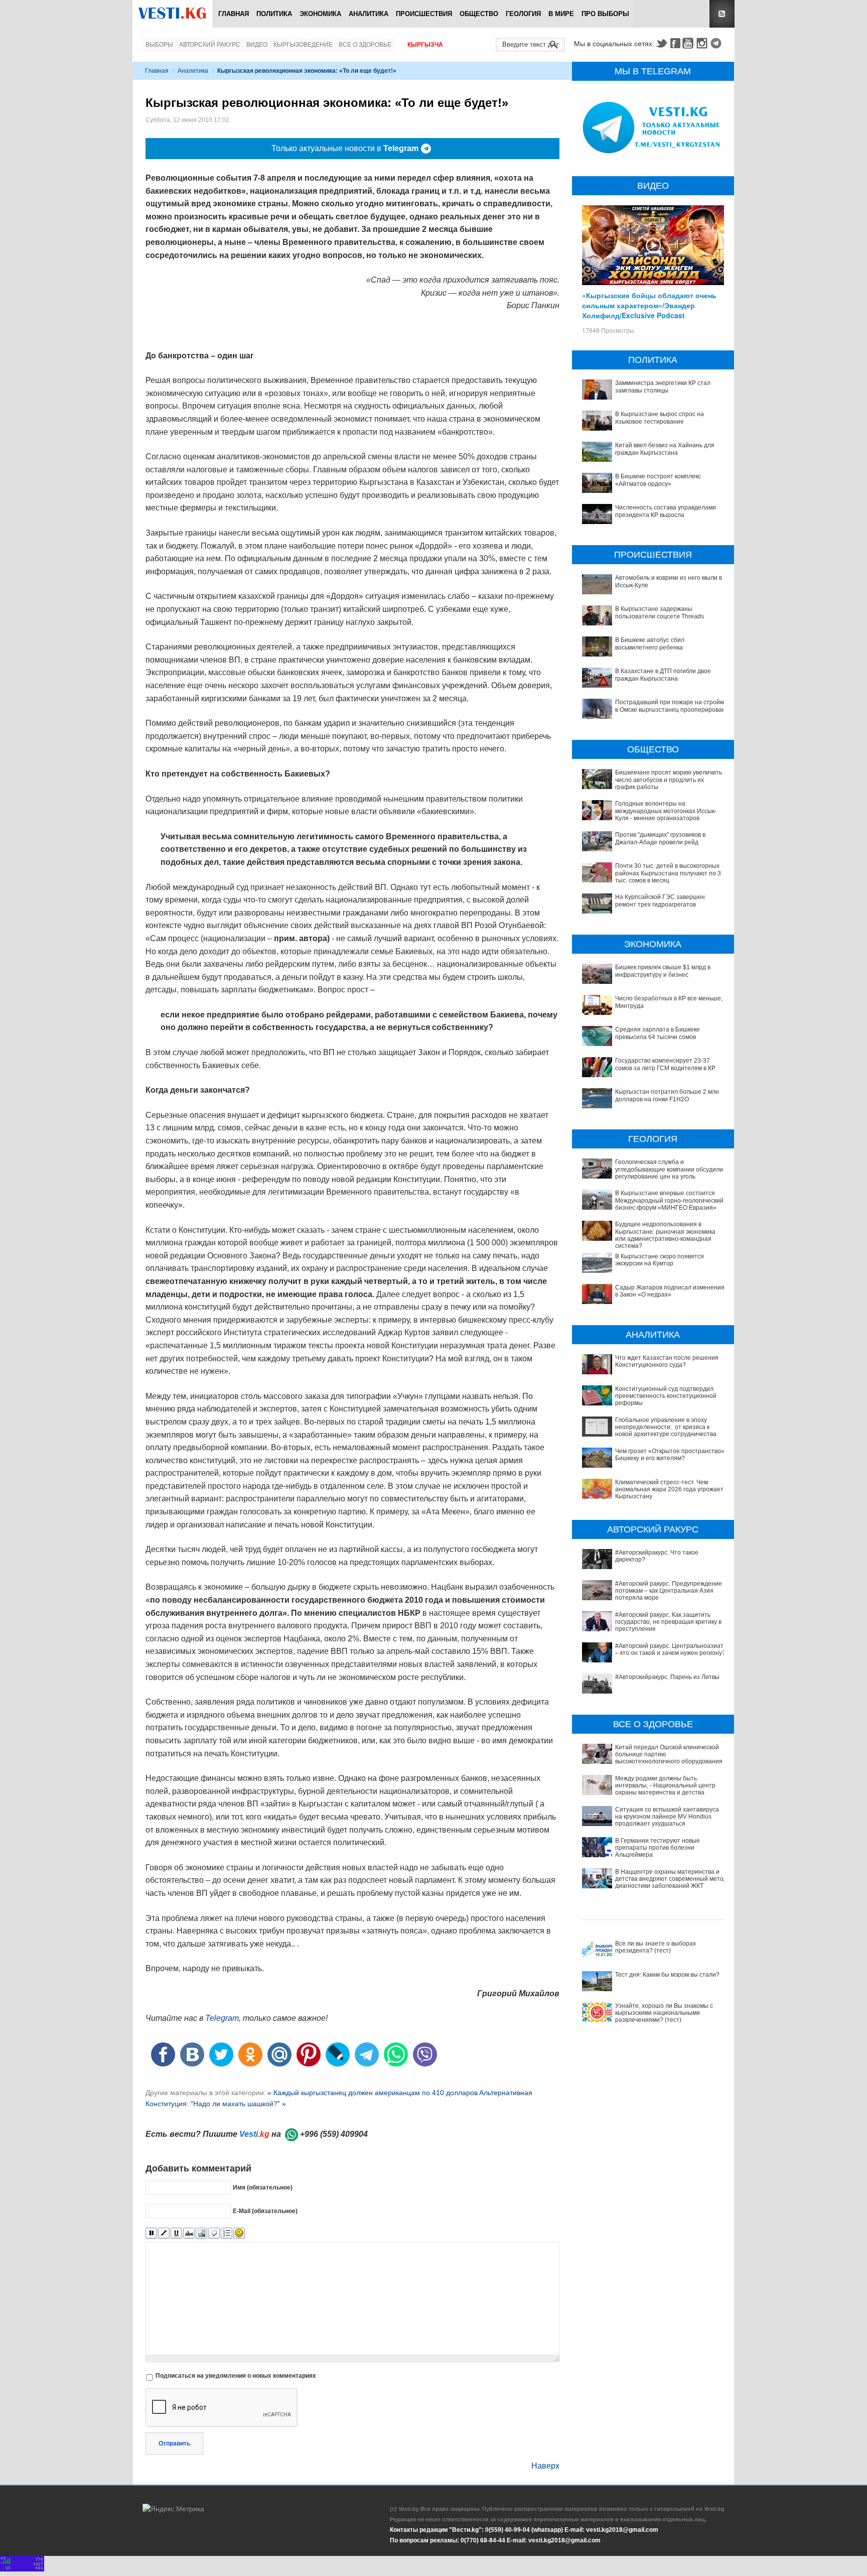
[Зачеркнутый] (189, 2233)
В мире (561, 14)
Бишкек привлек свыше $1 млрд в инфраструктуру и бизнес (663, 971)
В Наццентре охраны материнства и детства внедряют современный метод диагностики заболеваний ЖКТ (671, 1879)
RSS (722, 14)
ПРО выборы (605, 14)
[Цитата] (214, 2233)
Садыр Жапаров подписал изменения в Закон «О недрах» (670, 1291)
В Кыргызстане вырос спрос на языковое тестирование (660, 418)
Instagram (703, 43)
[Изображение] (201, 2233)
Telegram (717, 43)
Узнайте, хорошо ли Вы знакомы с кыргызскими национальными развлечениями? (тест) (664, 2013)
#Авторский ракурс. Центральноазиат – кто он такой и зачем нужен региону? (670, 1649)
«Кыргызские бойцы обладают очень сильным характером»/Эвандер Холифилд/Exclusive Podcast (649, 305)
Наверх (545, 2466)
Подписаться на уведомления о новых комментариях (236, 2376)
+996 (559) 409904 (334, 2134)
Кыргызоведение (303, 45)
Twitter (661, 43)
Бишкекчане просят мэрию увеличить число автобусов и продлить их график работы (669, 780)
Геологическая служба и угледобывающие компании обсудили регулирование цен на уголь (669, 1169)
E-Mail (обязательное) (265, 2211)
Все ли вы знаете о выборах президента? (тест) (656, 1947)
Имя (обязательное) (263, 2187)
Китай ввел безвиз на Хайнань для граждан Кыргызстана (665, 449)
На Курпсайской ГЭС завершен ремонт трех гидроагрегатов (660, 900)
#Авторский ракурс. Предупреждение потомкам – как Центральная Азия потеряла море (669, 1591)
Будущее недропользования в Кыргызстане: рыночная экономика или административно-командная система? (665, 1235)
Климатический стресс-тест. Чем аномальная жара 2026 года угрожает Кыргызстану (669, 1490)
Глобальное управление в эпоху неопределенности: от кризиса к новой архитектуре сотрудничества (666, 1427)
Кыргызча (425, 45)
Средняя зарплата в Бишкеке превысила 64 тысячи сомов (658, 1033)
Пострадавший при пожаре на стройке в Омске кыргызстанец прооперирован (671, 706)
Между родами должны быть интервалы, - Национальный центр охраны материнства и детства (665, 1786)
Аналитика (369, 14)
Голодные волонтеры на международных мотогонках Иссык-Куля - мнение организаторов (666, 811)
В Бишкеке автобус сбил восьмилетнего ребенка (650, 643)
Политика (274, 14)
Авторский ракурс (210, 45)
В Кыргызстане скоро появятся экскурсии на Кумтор (660, 1260)
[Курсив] (164, 2233)
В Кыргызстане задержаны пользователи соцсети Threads (660, 612)
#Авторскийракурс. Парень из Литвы (667, 1677)
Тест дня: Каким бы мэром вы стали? (667, 1975)
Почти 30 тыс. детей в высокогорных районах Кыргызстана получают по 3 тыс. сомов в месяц (668, 873)
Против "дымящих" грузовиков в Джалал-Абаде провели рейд (660, 838)
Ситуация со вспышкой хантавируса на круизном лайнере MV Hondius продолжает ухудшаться (667, 1817)
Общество (479, 14)
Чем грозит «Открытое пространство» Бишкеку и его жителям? (670, 1455)
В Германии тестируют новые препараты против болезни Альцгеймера (658, 1848)
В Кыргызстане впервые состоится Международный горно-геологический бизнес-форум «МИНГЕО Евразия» (669, 1200)
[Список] (227, 2233)
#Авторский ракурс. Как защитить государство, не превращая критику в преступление (668, 1622)
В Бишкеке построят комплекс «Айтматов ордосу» (658, 480)
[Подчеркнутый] (176, 2233)
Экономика (320, 14)
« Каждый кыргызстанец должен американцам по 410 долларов (373, 2093)
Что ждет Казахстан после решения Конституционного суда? (667, 1361)
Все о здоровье (365, 45)
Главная (234, 14)
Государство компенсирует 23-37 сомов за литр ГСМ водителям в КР (665, 1064)
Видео (257, 45)
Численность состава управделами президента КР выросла (666, 511)
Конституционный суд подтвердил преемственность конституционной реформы (666, 1396)
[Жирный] (151, 2233)
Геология (523, 14)
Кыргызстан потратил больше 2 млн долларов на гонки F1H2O (667, 1095)
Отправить (174, 2443)
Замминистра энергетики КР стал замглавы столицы (663, 387)
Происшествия (424, 14)
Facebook (675, 43)
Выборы (159, 45)
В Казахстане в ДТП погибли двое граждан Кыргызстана (663, 675)
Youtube (689, 43)
